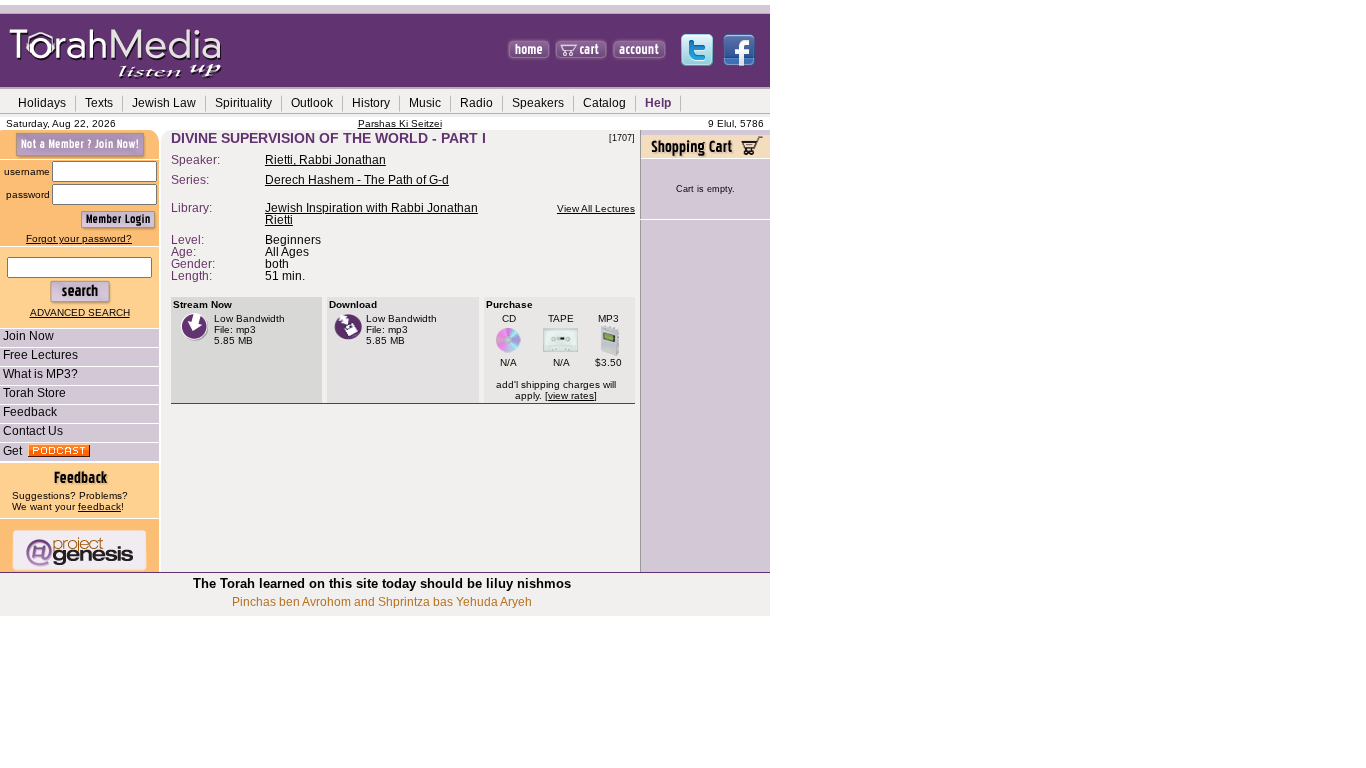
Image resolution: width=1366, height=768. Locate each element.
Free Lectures (40, 355)
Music (425, 103)
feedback (99, 506)
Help (658, 103)
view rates (571, 395)
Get (15, 451)
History (371, 103)
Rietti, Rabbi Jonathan (325, 160)
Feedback (30, 412)
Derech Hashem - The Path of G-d (357, 180)
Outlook (312, 103)
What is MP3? (40, 374)
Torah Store (34, 393)
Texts (99, 103)
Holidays (42, 103)
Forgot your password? (79, 238)
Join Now (28, 336)
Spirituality (243, 103)
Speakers (538, 103)
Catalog (604, 103)
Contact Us (33, 431)
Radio (476, 103)
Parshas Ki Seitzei (400, 123)
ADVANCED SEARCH (80, 312)
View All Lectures (596, 208)
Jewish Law (164, 103)
